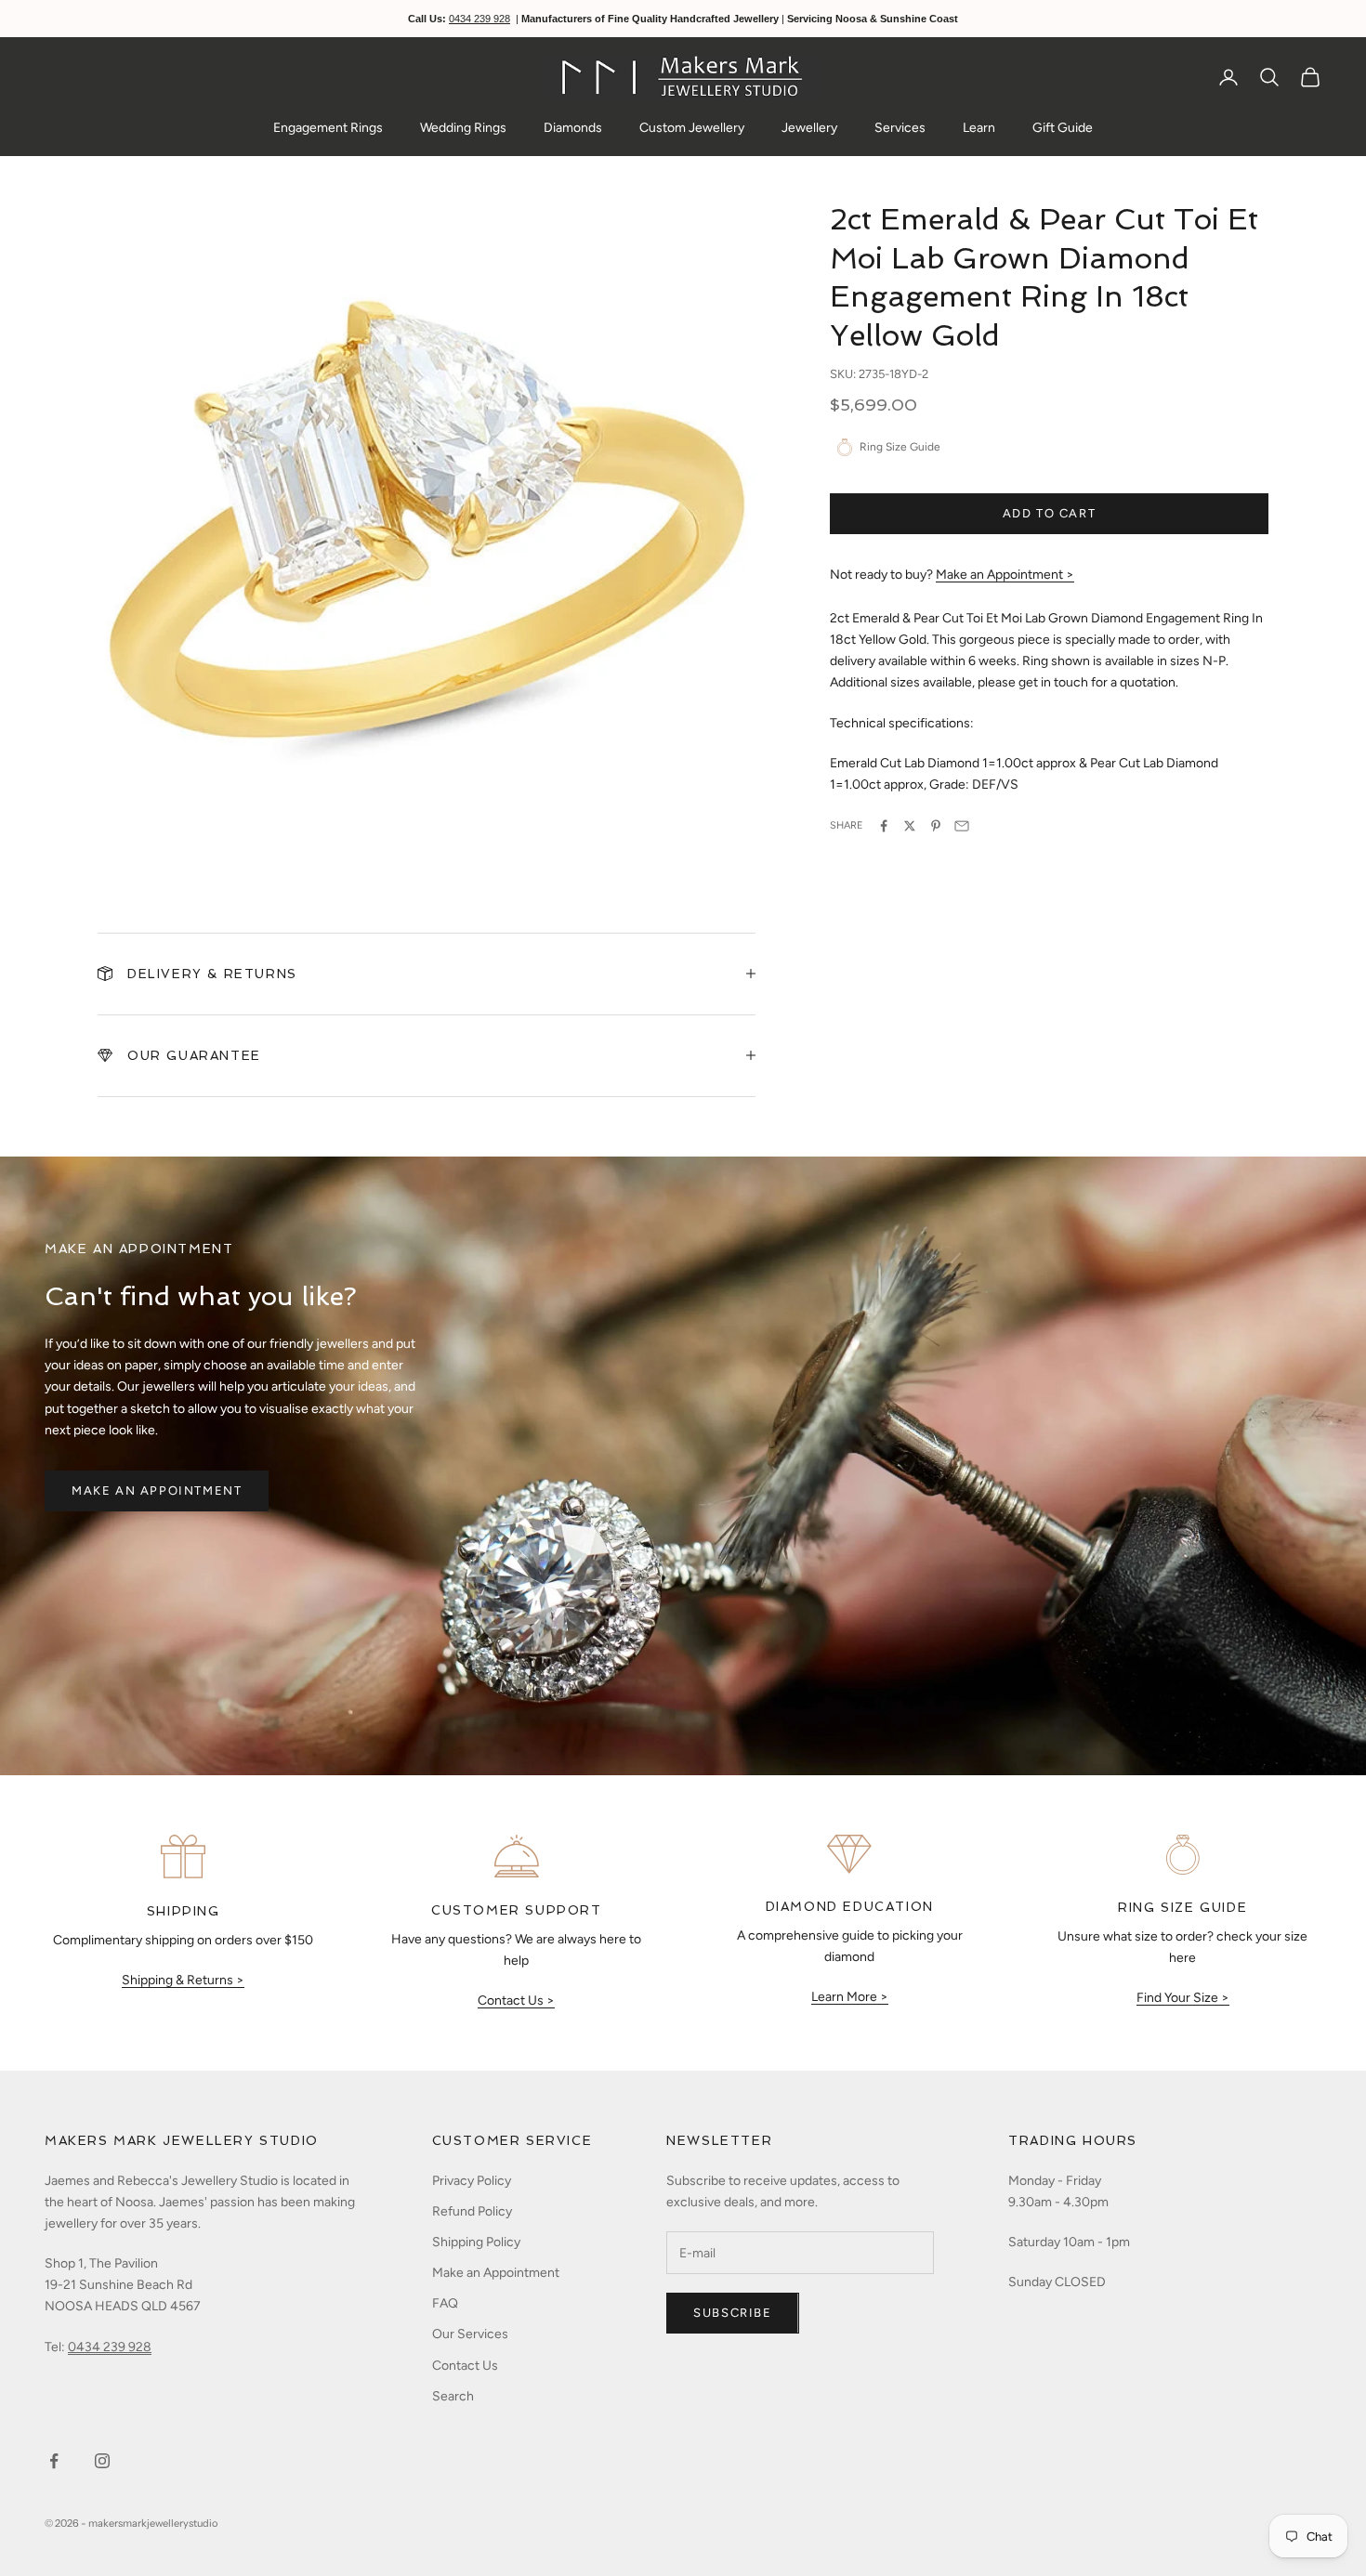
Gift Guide (1063, 128)
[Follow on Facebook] (54, 2461)
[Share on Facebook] (884, 826)
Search (453, 2396)
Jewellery (809, 128)
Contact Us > (516, 2001)
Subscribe (732, 2313)
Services (900, 128)
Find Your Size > (1183, 1998)
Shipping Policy (476, 2242)
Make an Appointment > (1005, 575)
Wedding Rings (463, 128)
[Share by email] (962, 826)
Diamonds (573, 128)
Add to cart (1050, 513)
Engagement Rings (328, 128)
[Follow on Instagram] (102, 2461)
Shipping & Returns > (183, 1980)
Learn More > (850, 1997)
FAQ (445, 2303)
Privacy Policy (472, 2181)
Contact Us (465, 2366)
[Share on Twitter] (910, 826)
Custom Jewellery (692, 128)
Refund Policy (472, 2211)
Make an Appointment (157, 1491)
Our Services (470, 2334)
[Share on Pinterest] (936, 826)
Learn (979, 128)
